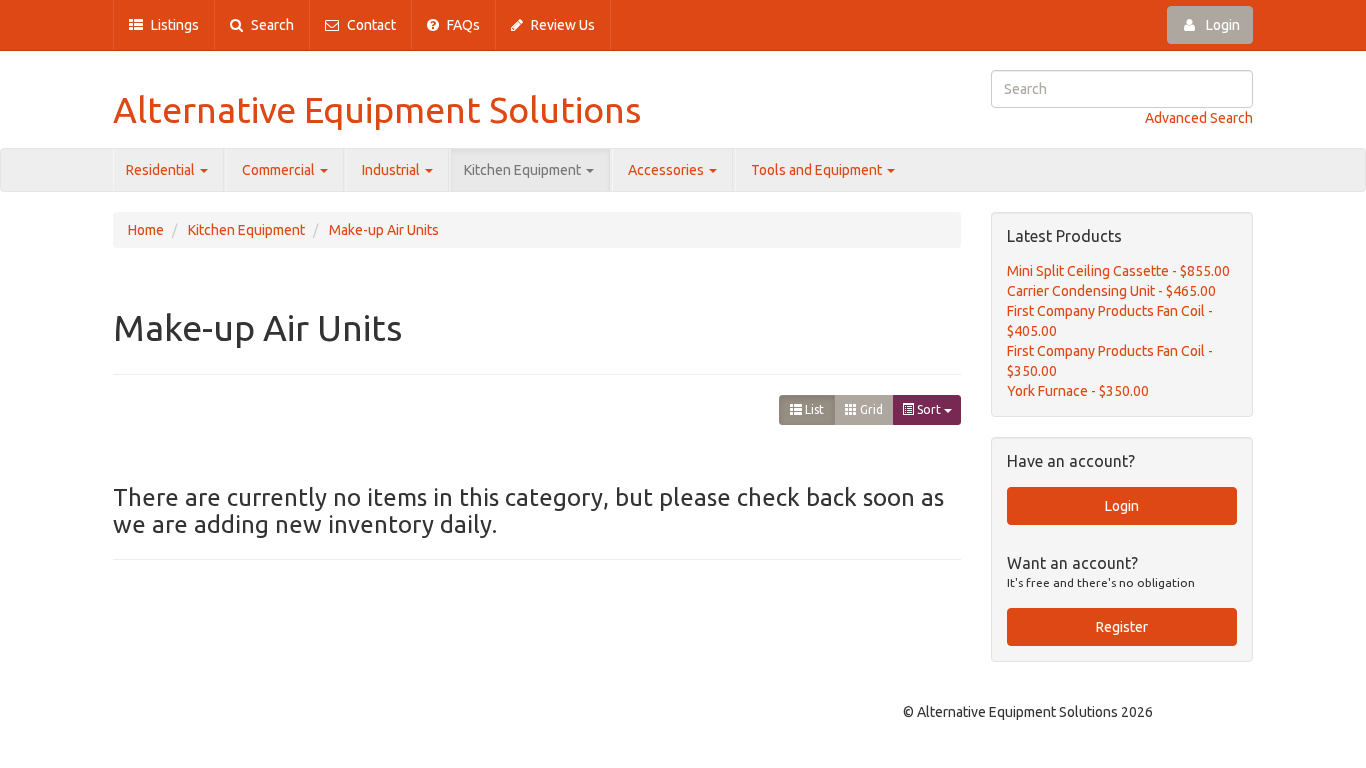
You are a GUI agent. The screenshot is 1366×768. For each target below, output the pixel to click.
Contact (370, 25)
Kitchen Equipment (524, 170)
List (813, 409)
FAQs (462, 25)
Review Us (561, 25)
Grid (870, 409)
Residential (162, 170)
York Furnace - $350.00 (1078, 391)
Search (271, 25)
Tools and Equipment (818, 170)
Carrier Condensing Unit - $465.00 (1111, 291)
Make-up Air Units (384, 230)
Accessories (667, 170)
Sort (929, 409)
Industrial (392, 170)
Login (1221, 25)
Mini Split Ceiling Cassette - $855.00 (1118, 271)
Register (1122, 627)
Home (146, 230)
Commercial (280, 170)
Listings (173, 25)
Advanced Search (1199, 118)
